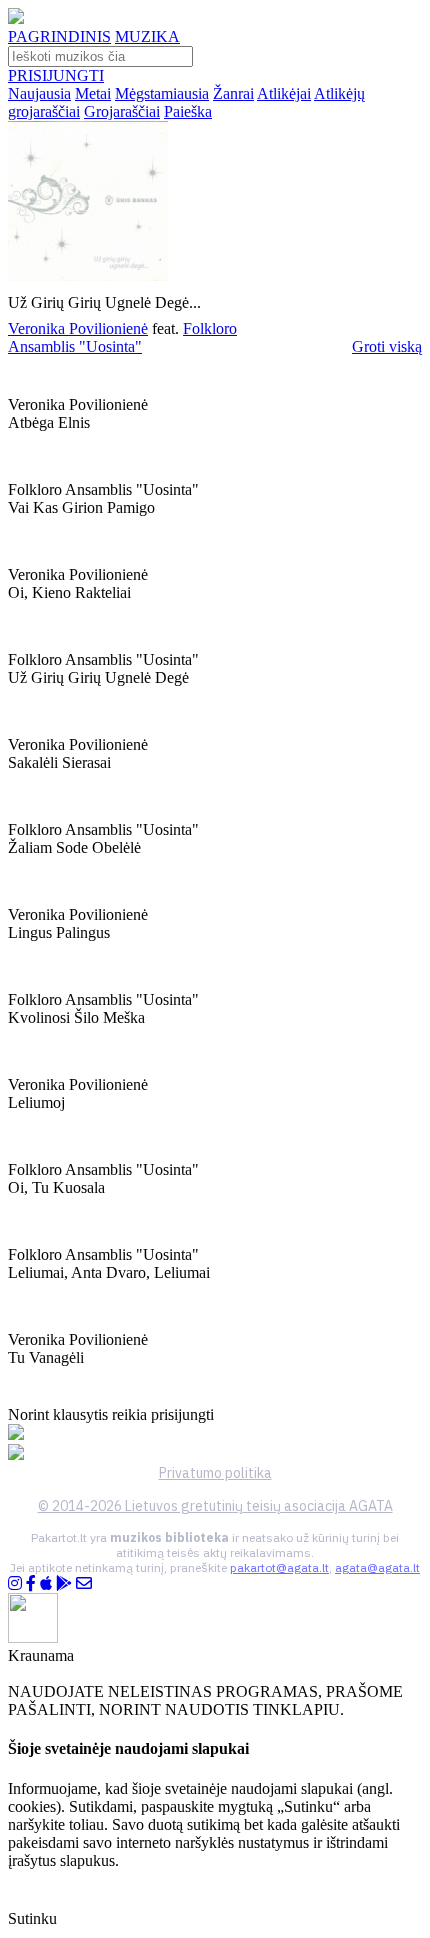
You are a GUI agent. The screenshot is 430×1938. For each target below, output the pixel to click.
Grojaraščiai (122, 111)
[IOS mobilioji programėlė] (46, 1583)
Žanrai (233, 93)
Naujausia (39, 93)
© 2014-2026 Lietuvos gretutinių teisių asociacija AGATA (215, 1506)
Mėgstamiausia (162, 93)
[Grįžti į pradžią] (16, 18)
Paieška (188, 111)
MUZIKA (147, 36)
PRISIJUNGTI (56, 75)
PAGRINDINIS (59, 36)
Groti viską (387, 346)
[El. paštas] (84, 1583)
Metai (93, 93)
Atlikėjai (284, 93)
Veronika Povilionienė (78, 328)
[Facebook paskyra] (31, 1583)
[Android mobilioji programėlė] (64, 1583)
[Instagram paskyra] (15, 1583)
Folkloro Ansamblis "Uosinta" (122, 337)
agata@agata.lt (377, 1567)
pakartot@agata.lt (279, 1567)
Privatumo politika (215, 1473)
